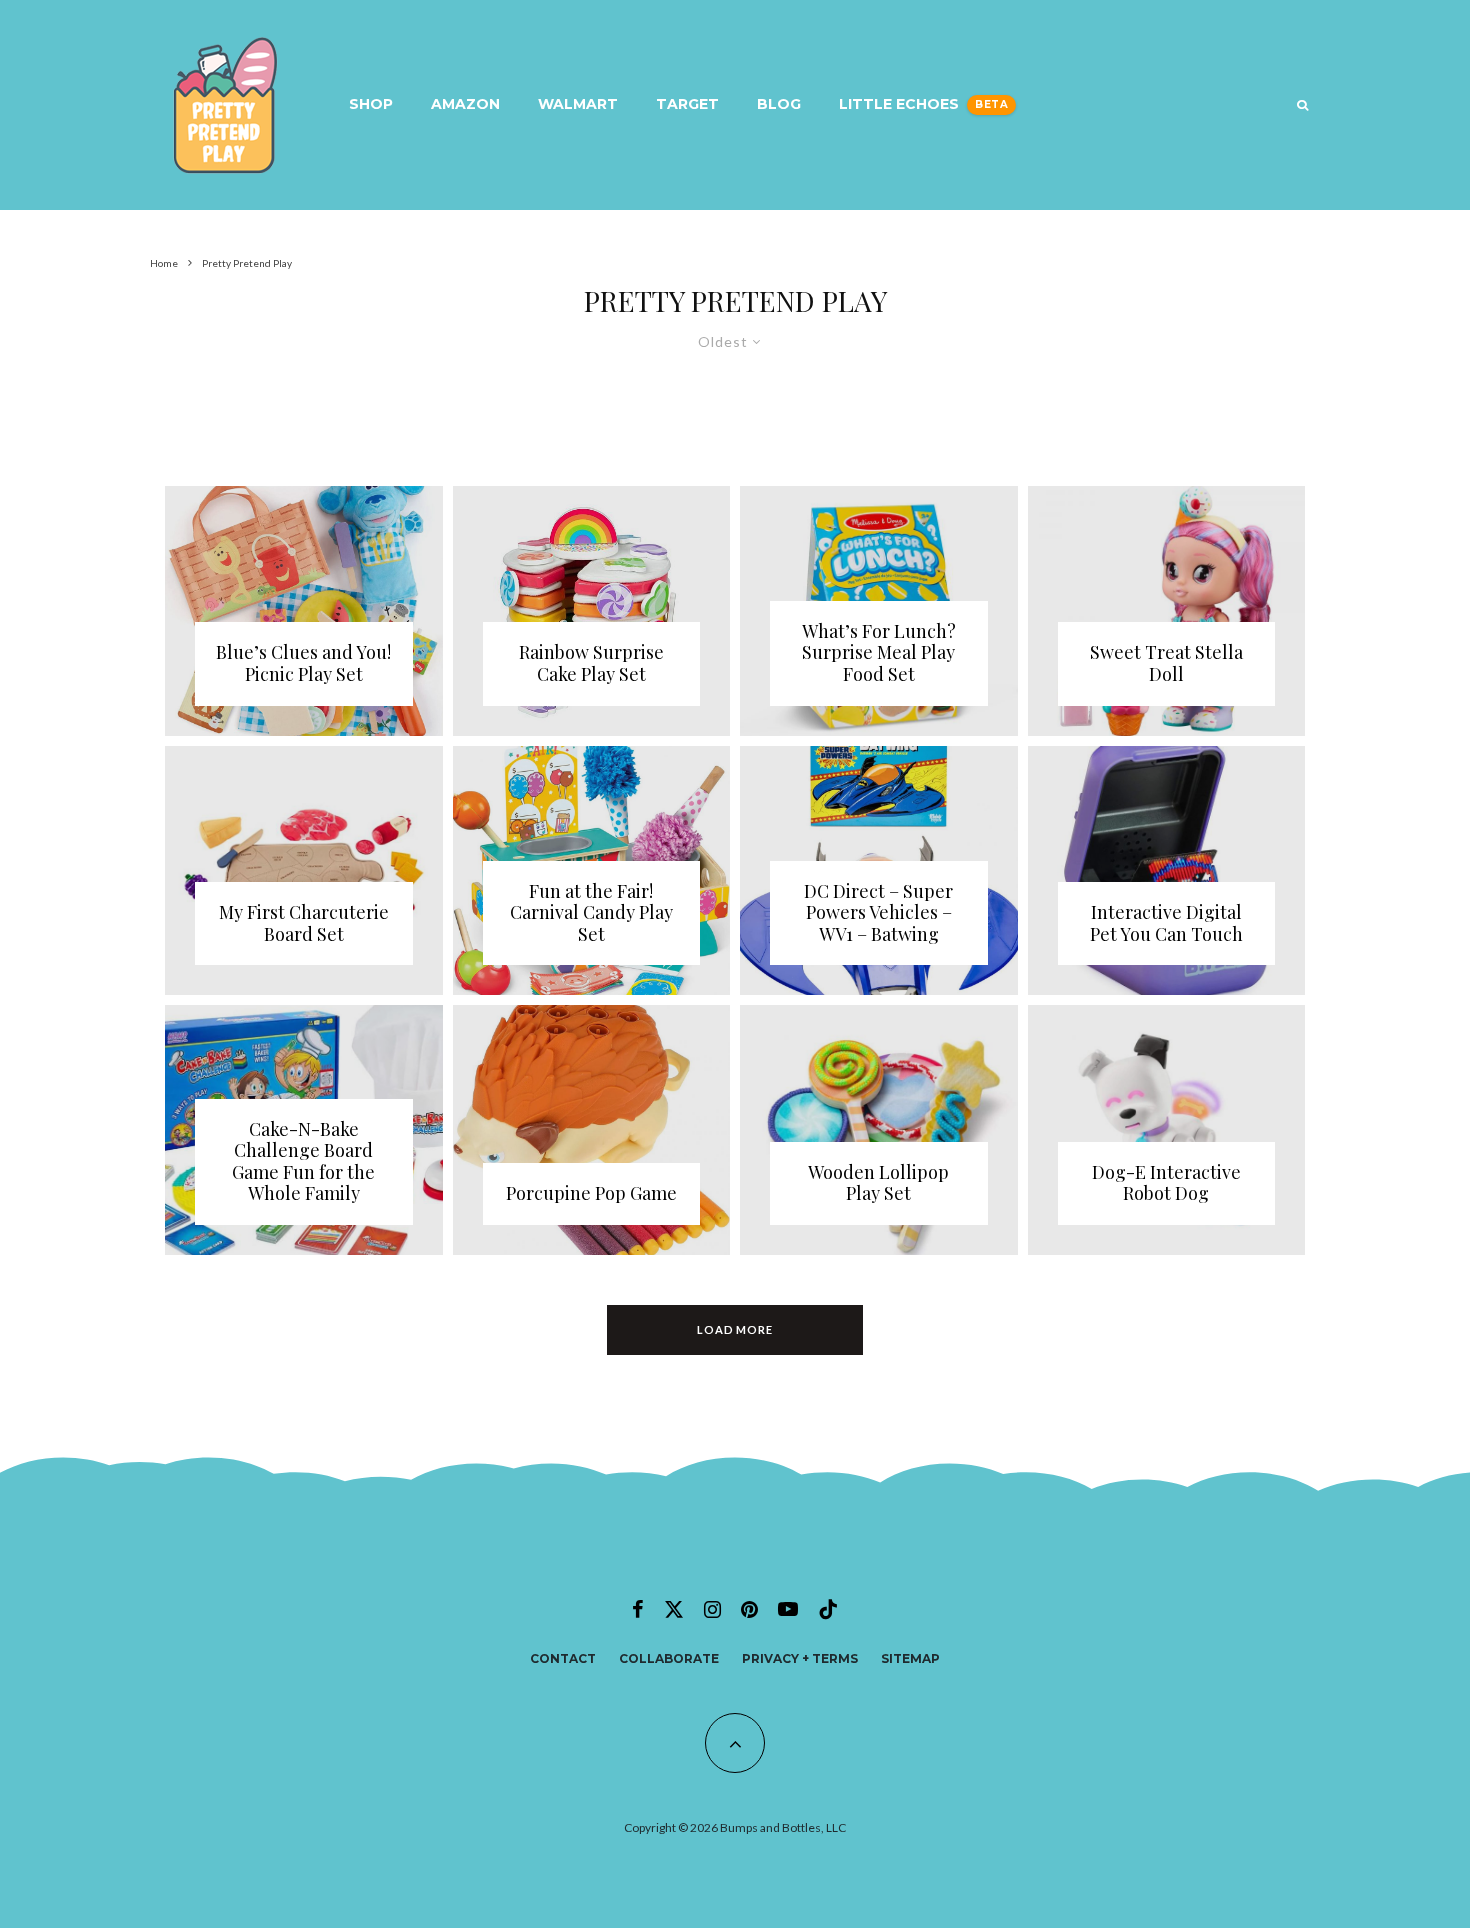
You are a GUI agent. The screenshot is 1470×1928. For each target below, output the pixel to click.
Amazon (465, 104)
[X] (674, 1609)
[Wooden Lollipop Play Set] (879, 1130)
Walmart (578, 104)
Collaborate (669, 1658)
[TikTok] (828, 1609)
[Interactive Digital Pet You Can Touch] (1167, 871)
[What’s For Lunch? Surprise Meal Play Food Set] (879, 611)
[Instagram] (712, 1609)
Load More (735, 1329)
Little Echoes (899, 104)
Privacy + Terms (800, 1658)
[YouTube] (788, 1609)
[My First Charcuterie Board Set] (304, 871)
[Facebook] (638, 1609)
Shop (371, 104)
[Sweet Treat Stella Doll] (1167, 611)
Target (687, 104)
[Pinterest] (749, 1609)
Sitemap (910, 1658)
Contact (563, 1658)
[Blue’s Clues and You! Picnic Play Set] (304, 611)
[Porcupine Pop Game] (592, 1130)
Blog (779, 104)
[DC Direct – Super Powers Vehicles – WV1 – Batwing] (879, 871)
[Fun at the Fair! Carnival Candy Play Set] (592, 871)
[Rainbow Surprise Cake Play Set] (592, 611)
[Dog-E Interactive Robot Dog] (1167, 1130)
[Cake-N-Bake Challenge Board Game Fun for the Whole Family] (304, 1130)
